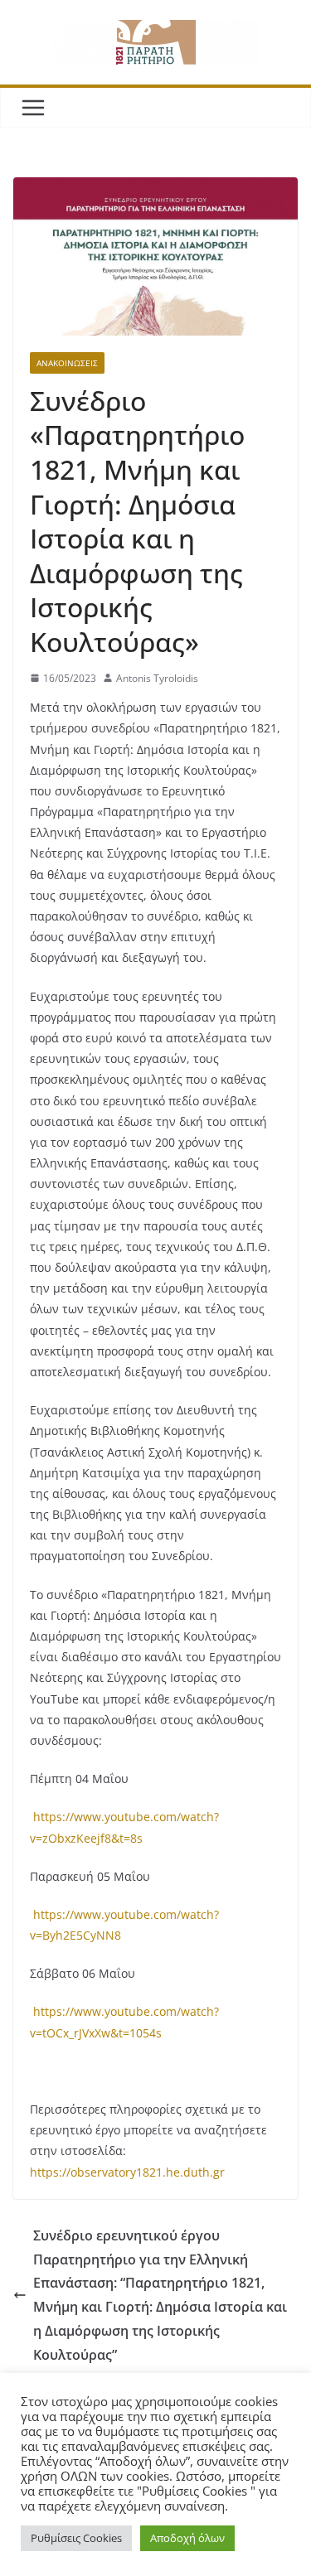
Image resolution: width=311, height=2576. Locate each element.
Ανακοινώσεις (67, 363)
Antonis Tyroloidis (157, 678)
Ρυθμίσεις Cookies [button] (76, 2538)
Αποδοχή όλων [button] (187, 2538)
